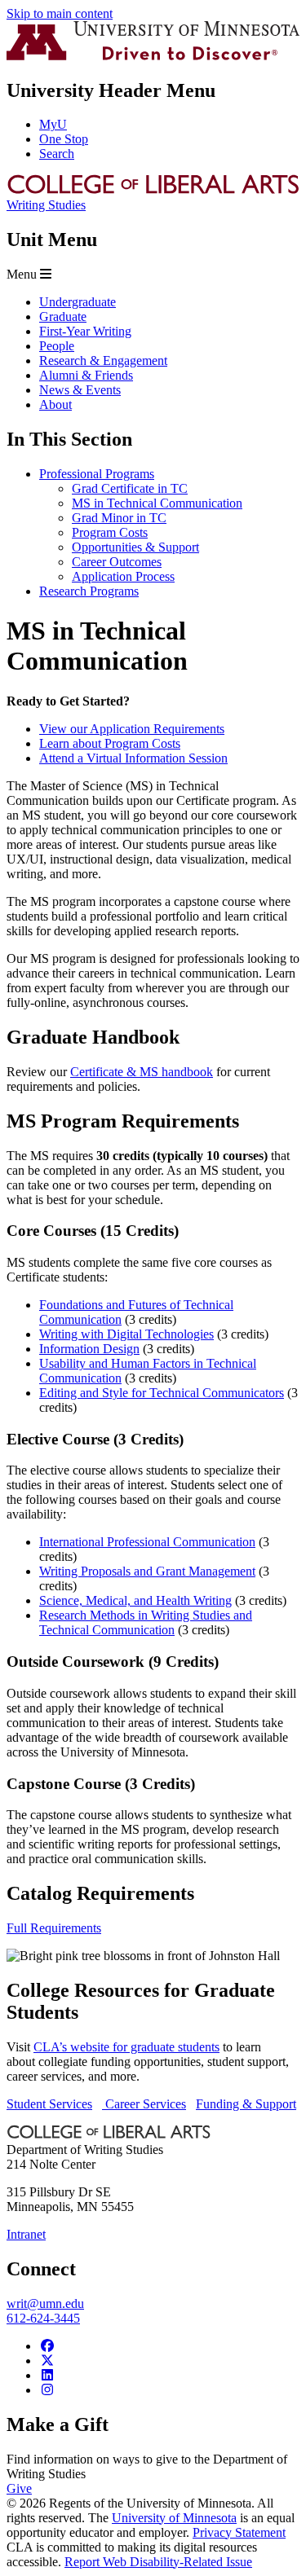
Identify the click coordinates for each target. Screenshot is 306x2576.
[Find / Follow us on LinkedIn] (47, 2375)
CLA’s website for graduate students (126, 2047)
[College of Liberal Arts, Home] (153, 190)
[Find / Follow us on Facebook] (47, 2346)
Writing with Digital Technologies (126, 1334)
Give (19, 2488)
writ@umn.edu (45, 2303)
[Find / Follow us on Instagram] (47, 2390)
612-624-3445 (43, 2318)
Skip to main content (60, 13)
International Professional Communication (147, 1542)
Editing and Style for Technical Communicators (162, 1393)
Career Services (144, 2104)
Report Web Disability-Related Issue (158, 2562)
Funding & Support (246, 2104)
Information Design (89, 1349)
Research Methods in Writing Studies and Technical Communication (146, 1622)
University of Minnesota (174, 2518)
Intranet (26, 2234)
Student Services (49, 2104)
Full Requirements (54, 1928)
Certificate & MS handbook (142, 1072)
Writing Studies (46, 205)
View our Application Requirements (132, 729)
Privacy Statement (239, 2532)
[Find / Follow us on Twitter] (47, 2361)
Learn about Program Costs (110, 743)
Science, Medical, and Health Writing (135, 1600)
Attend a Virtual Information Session (133, 758)
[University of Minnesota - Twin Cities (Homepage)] (153, 56)
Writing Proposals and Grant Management (147, 1571)
